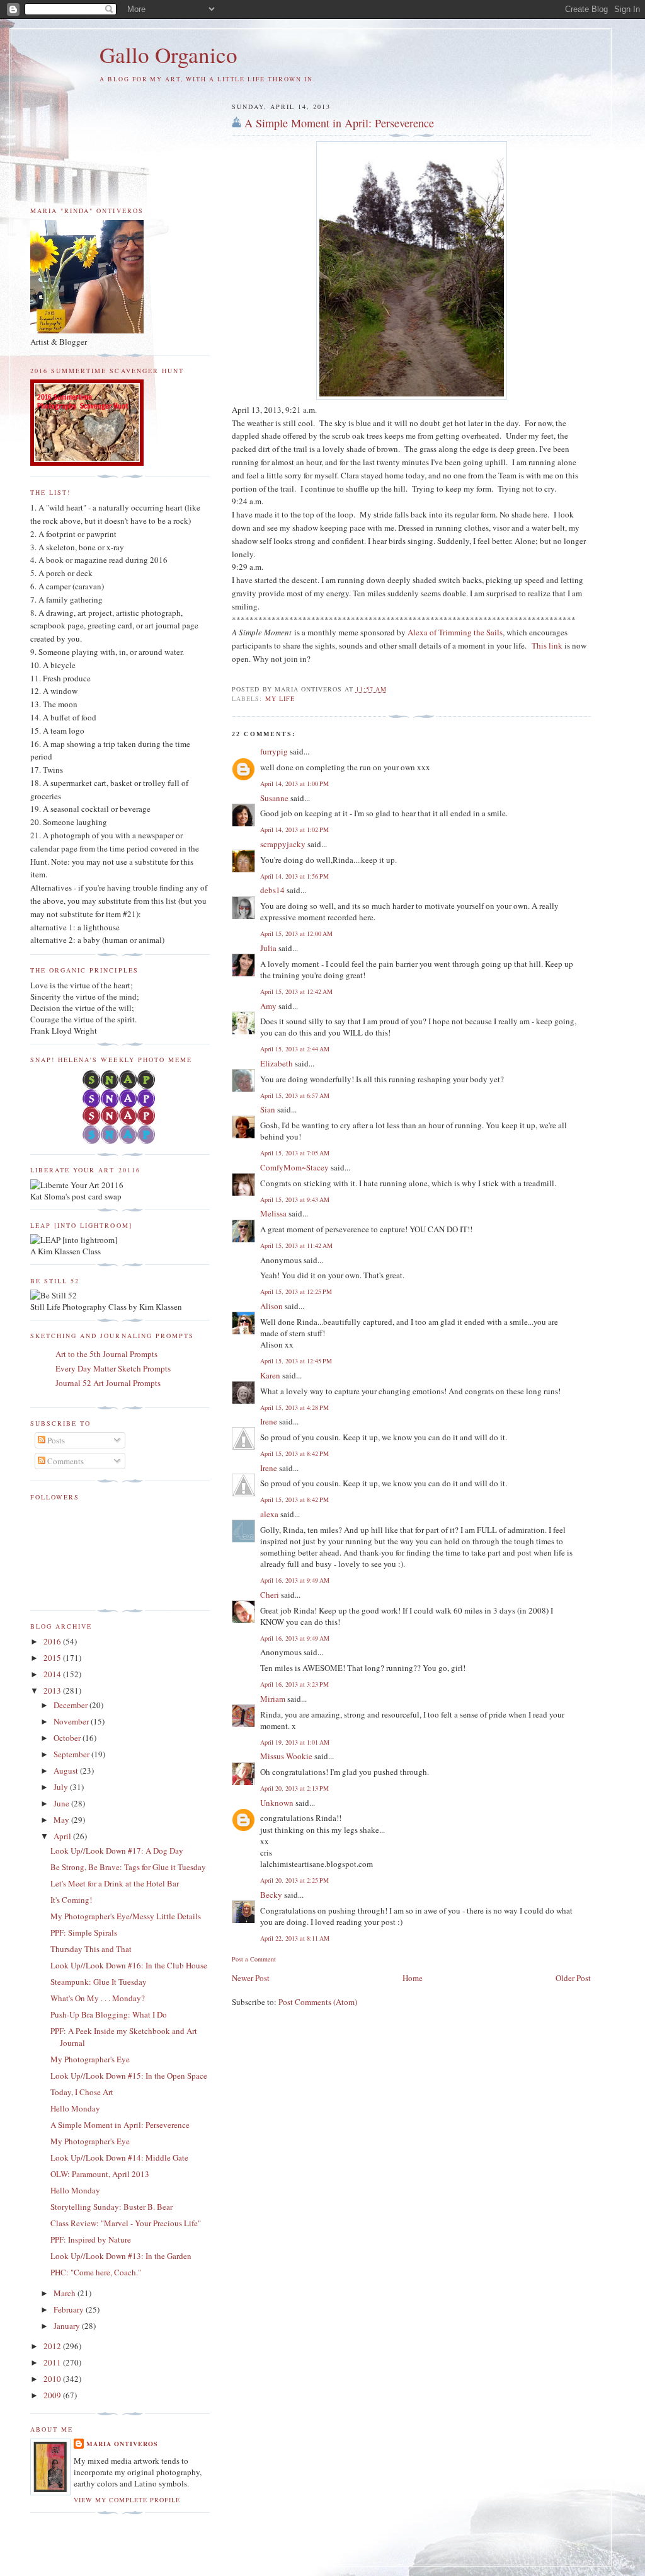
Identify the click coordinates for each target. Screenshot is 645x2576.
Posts (55, 1440)
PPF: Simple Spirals (84, 1932)
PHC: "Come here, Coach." (96, 2272)
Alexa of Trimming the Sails (455, 632)
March (66, 2293)
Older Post (573, 1978)
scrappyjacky (283, 844)
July (62, 1787)
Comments (65, 1461)
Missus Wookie (286, 1756)
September (72, 1754)
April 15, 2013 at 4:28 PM (294, 1407)
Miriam (273, 1699)
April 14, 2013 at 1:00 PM (294, 783)
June (62, 1803)
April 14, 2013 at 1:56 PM (294, 876)
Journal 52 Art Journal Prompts (108, 1383)
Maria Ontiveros (122, 2444)
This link (548, 645)
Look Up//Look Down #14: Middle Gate (119, 2157)
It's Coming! (71, 1900)
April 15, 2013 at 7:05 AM (295, 1153)
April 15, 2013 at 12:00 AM (296, 933)
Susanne (274, 798)
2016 (53, 1641)
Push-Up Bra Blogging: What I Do (109, 2014)
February (70, 2309)
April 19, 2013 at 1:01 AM (295, 1742)
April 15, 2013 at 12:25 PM (296, 1291)
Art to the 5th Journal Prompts (106, 1354)
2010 (53, 2379)
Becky (271, 1895)
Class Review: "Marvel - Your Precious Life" (126, 2223)
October (68, 1738)
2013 (53, 1690)
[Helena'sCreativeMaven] (120, 1141)
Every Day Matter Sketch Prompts (113, 1368)
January (68, 2326)
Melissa (273, 1213)
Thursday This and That (91, 1949)
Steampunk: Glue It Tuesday (99, 1982)
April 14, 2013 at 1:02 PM (294, 829)
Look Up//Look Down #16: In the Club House (129, 1965)
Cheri (270, 1595)
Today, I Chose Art (82, 2092)
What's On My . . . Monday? (98, 1998)
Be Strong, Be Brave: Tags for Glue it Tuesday (128, 1867)
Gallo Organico (168, 55)
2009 (53, 2395)
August (67, 1770)
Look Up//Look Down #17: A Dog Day (117, 1851)
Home (413, 1978)
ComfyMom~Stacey (294, 1167)
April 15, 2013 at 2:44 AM (295, 1049)
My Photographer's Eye (90, 2059)
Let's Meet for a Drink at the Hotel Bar (115, 1883)
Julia (268, 948)
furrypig (274, 751)
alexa (269, 1514)
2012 (53, 2346)
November (72, 1721)
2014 (53, 1674)
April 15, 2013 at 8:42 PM (294, 1453)
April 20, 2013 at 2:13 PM (294, 1788)
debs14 (272, 890)
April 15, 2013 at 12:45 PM (296, 1361)
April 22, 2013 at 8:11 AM (295, 1938)
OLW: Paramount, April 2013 (100, 2174)
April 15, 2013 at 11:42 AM (296, 1245)
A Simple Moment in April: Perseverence (339, 123)
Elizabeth (277, 1063)
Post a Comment (254, 1959)
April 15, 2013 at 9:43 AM (295, 1199)
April (63, 1836)
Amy (268, 1006)
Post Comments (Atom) (318, 2002)
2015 (53, 1658)
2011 (53, 2362)
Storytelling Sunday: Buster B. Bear (111, 2207)
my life (280, 698)
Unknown (277, 1803)
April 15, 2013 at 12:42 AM (296, 991)
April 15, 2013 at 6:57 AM (295, 1095)
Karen (270, 1375)
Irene (269, 1421)
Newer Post (251, 1978)
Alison (271, 1306)
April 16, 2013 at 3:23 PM (294, 1684)
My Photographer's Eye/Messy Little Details (126, 1916)
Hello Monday (75, 2108)
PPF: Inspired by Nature (91, 2239)
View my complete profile (127, 2500)
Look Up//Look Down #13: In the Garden (121, 2256)
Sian (268, 1109)
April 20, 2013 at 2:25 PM (294, 1880)
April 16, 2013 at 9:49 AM (295, 1580)
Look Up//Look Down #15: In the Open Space (129, 2076)
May (62, 1820)
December (71, 1705)
